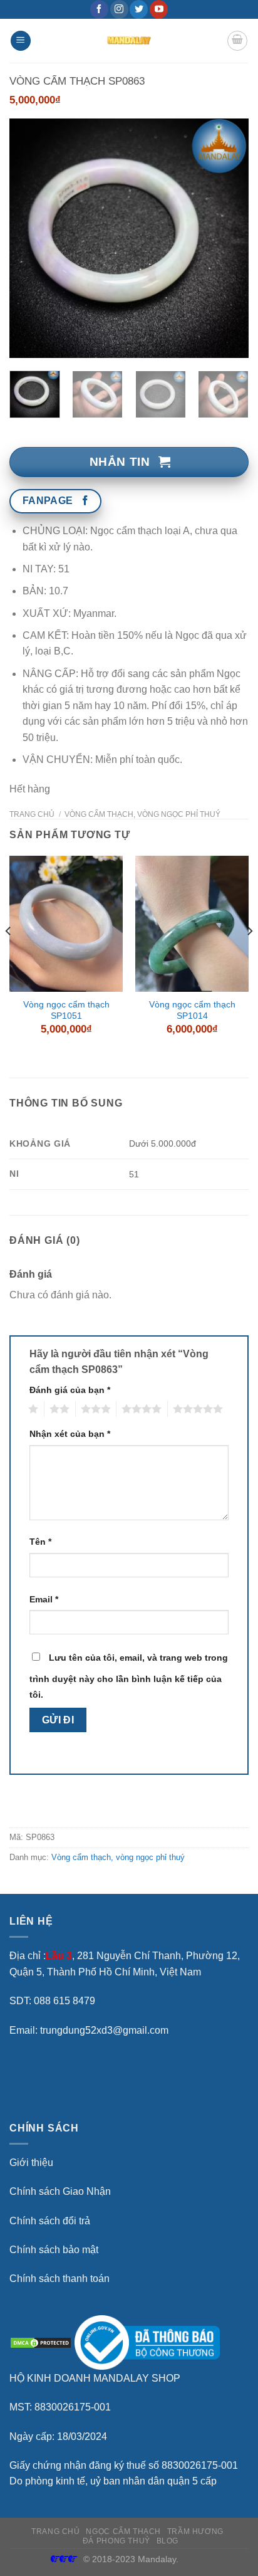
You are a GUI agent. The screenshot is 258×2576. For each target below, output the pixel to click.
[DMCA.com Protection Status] (41, 2342)
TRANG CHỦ (56, 2531)
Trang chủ (32, 814)
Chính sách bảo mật (54, 2250)
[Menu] (21, 41)
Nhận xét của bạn (70, 1434)
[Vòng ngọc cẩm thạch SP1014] (192, 924)
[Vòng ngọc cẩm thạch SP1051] (66, 924)
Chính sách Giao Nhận (60, 2191)
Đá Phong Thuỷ (116, 2541)
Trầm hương (195, 2531)
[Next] (228, 238)
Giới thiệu (31, 2163)
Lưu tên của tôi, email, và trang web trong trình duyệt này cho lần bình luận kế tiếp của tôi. (129, 1676)
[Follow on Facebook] (99, 9)
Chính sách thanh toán (59, 2279)
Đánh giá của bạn (70, 1390)
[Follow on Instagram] (119, 9)
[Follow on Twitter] (139, 9)
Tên (40, 1542)
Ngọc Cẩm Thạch (123, 2531)
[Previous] (30, 238)
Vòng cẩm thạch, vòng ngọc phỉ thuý (142, 814)
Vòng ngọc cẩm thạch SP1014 (192, 1010)
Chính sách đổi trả (50, 2221)
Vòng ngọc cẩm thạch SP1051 (66, 1010)
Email (44, 1599)
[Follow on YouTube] (159, 9)
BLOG (168, 2541)
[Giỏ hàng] (237, 41)
